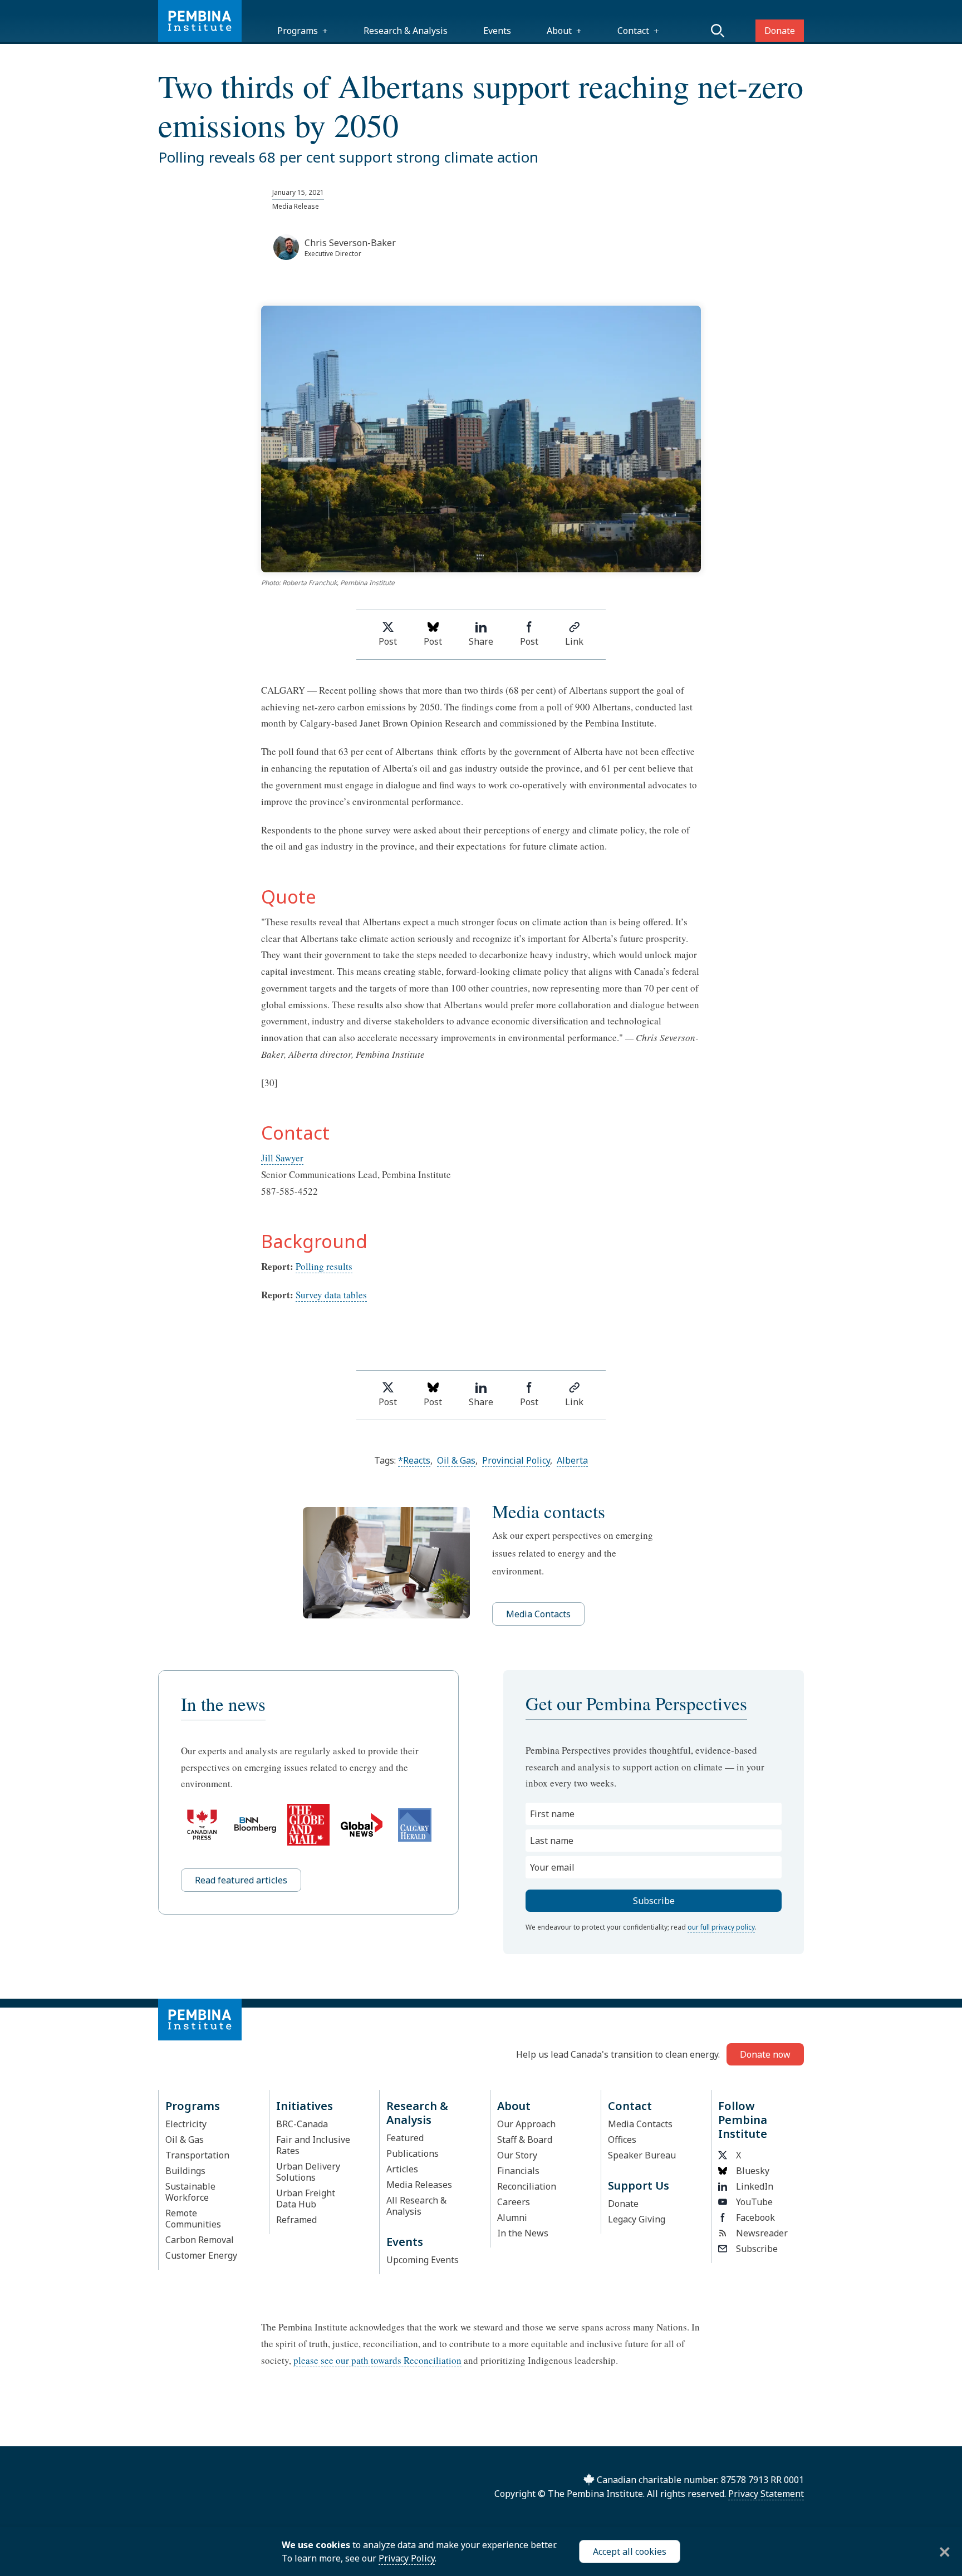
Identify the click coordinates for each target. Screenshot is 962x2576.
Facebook (755, 2217)
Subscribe (757, 2249)
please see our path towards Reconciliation (377, 2360)
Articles (402, 2169)
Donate (780, 31)
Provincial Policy (516, 1460)
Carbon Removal (200, 2240)
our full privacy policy (721, 1927)
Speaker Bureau (642, 2155)
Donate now (765, 2054)
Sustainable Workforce (190, 2192)
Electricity (186, 2124)
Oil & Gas (456, 1460)
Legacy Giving (637, 2219)
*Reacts (414, 1460)
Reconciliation (527, 2186)
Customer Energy (201, 2255)
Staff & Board (525, 2140)
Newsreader (762, 2233)
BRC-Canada (302, 2124)
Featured (405, 2138)
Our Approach (526, 2124)
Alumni (512, 2217)
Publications (413, 2153)
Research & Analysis (406, 31)
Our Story (517, 2155)
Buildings (185, 2171)
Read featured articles (241, 1880)
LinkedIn (755, 2186)
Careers (514, 2202)
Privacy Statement (766, 2494)
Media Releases (419, 2185)
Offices (622, 2140)
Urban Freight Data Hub (306, 2199)
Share (481, 641)
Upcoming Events (423, 2260)
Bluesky (753, 2171)
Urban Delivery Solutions (308, 2172)
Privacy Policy (407, 2558)
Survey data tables (331, 1295)
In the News (523, 2233)
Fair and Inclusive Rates (313, 2145)
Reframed (296, 2220)
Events (497, 31)
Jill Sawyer (282, 1158)
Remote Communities (193, 2219)
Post (388, 641)
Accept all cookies (630, 2552)
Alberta (572, 1460)
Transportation (197, 2155)
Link (574, 641)
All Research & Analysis (416, 2206)
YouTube (754, 2202)
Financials (518, 2171)
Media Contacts (538, 1614)
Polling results (324, 1266)
